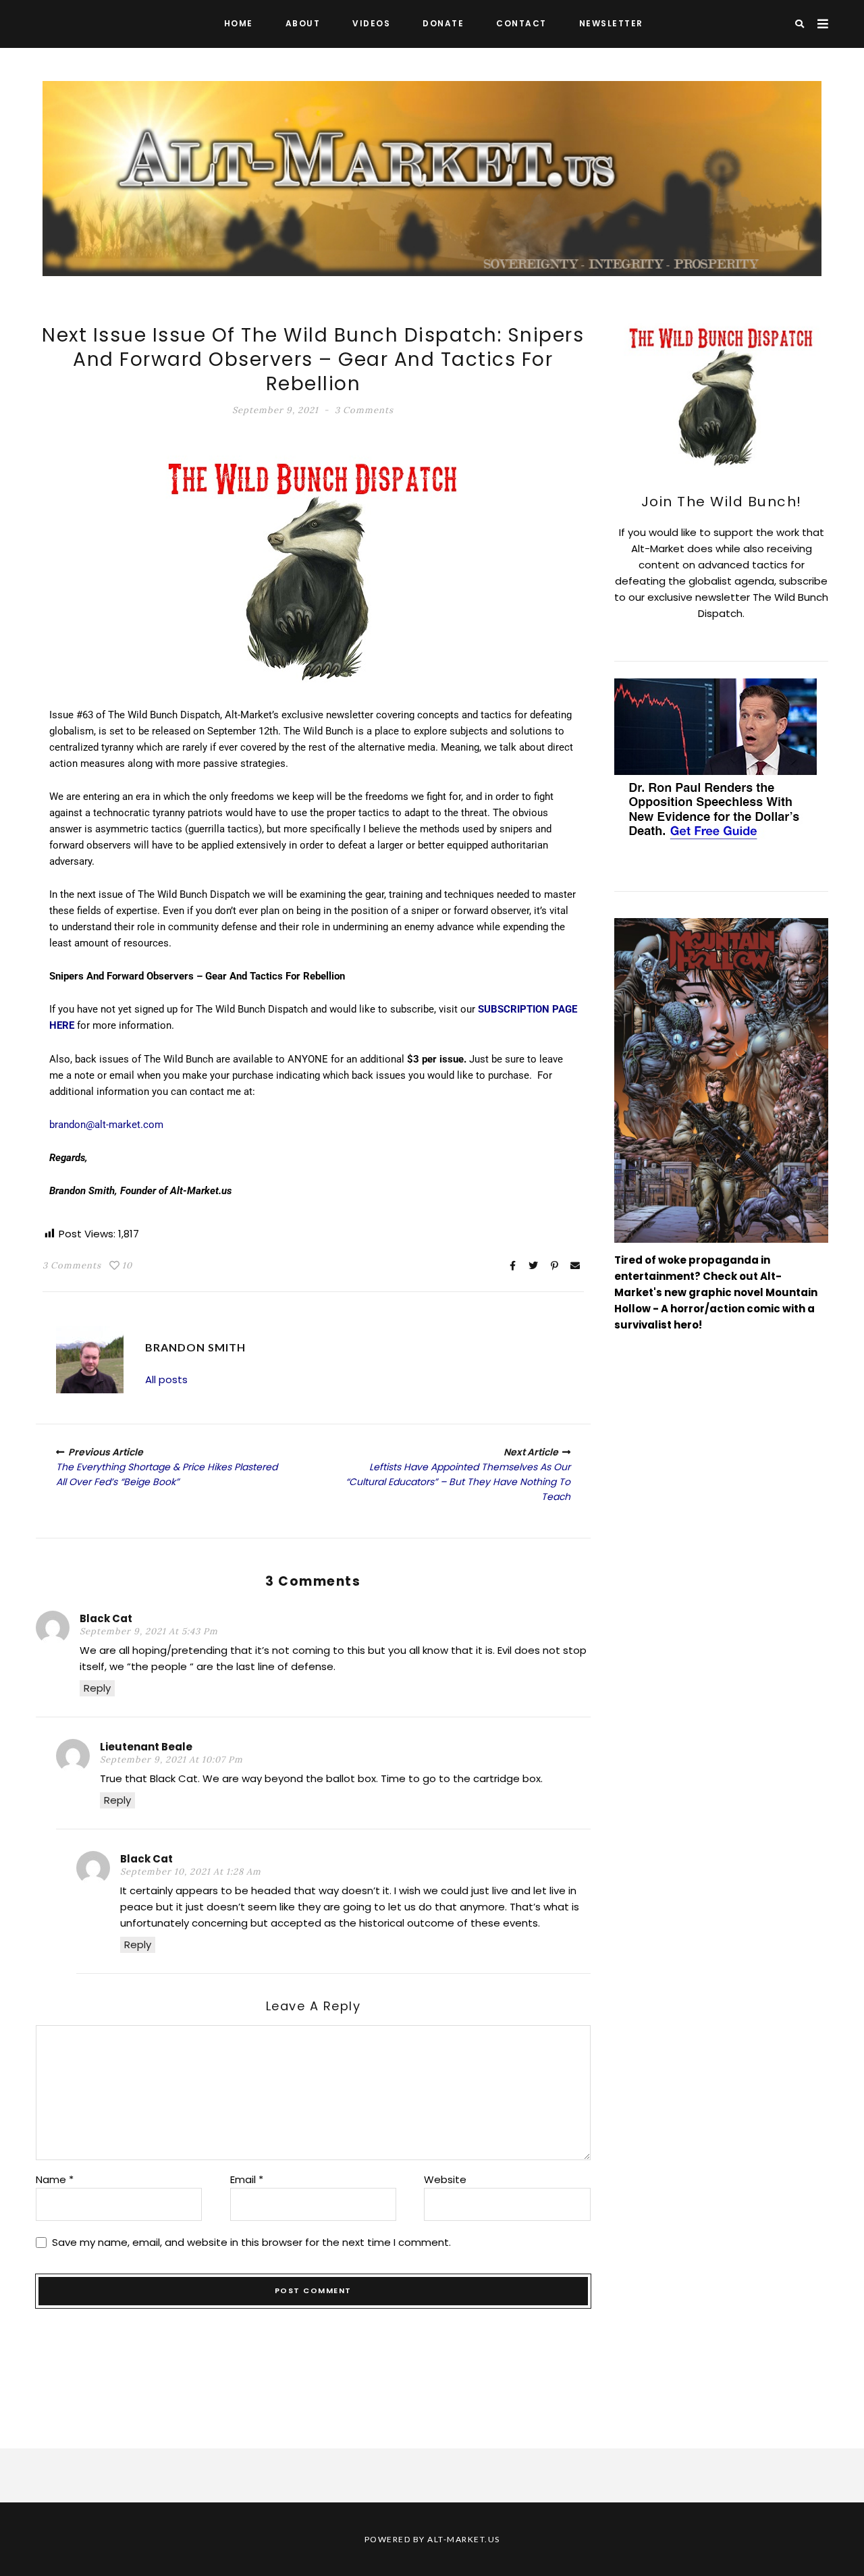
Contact (521, 23)
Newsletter (611, 23)
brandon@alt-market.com (106, 1125)
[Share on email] (575, 1266)
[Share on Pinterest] (554, 1266)
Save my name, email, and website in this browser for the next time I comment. (251, 2242)
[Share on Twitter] (533, 1266)
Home (239, 23)
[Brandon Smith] (90, 1360)
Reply (97, 1688)
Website (445, 2179)
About (303, 23)
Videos (371, 23)
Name (55, 2179)
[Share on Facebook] (512, 1266)
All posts (166, 1379)
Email (247, 2179)
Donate (443, 23)
